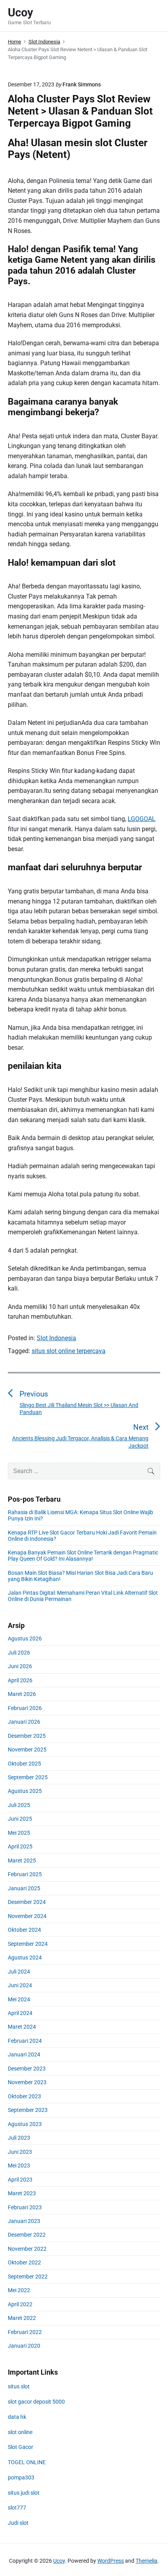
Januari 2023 (24, 2221)
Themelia (147, 2561)
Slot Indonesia (56, 1338)
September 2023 (28, 2110)
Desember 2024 (27, 1902)
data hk (17, 2417)
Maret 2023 (22, 2193)
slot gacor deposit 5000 (36, 2402)
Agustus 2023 (25, 2124)
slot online (20, 2432)
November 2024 (27, 1916)
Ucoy (59, 2561)
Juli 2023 (19, 2138)
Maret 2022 (22, 2318)
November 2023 (27, 2082)
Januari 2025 (24, 1888)
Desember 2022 (27, 2235)
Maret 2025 (22, 1861)
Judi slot (18, 2523)
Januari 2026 (24, 1722)
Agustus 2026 (25, 1638)
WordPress (111, 2561)
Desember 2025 (27, 1736)
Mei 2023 (19, 2165)
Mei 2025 (19, 1833)
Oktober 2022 (24, 2262)
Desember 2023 (27, 2069)
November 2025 (27, 1750)
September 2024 (28, 1944)
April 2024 (20, 2013)
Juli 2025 (19, 1805)
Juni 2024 (20, 1985)
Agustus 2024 (25, 1958)
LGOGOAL (142, 819)
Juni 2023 (20, 2152)
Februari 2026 (25, 1708)
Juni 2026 (20, 1666)
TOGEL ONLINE (27, 2462)
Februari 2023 (25, 2207)
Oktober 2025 (24, 1764)
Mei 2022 (19, 2290)
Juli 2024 (19, 1972)
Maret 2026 (22, 1694)
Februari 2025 (25, 1874)
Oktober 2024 (24, 1930)
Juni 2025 (20, 1819)
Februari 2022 (25, 2332)
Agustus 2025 (25, 1791)
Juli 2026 (19, 1653)
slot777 (17, 2508)
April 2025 (20, 1846)
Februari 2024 (25, 2041)
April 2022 (20, 2304)
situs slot (19, 2386)
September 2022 (28, 2277)
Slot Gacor (21, 2447)
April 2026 (20, 1680)
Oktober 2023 (24, 2096)
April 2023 (20, 2180)
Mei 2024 (19, 1999)
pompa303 (21, 2477)
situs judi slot (24, 2493)
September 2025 (28, 1777)
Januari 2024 (24, 2054)
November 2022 (27, 2249)
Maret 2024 (22, 2027)
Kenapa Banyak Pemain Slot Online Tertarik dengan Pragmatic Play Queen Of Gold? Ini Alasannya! (83, 1556)
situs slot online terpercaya (69, 1351)
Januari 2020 (24, 2346)
